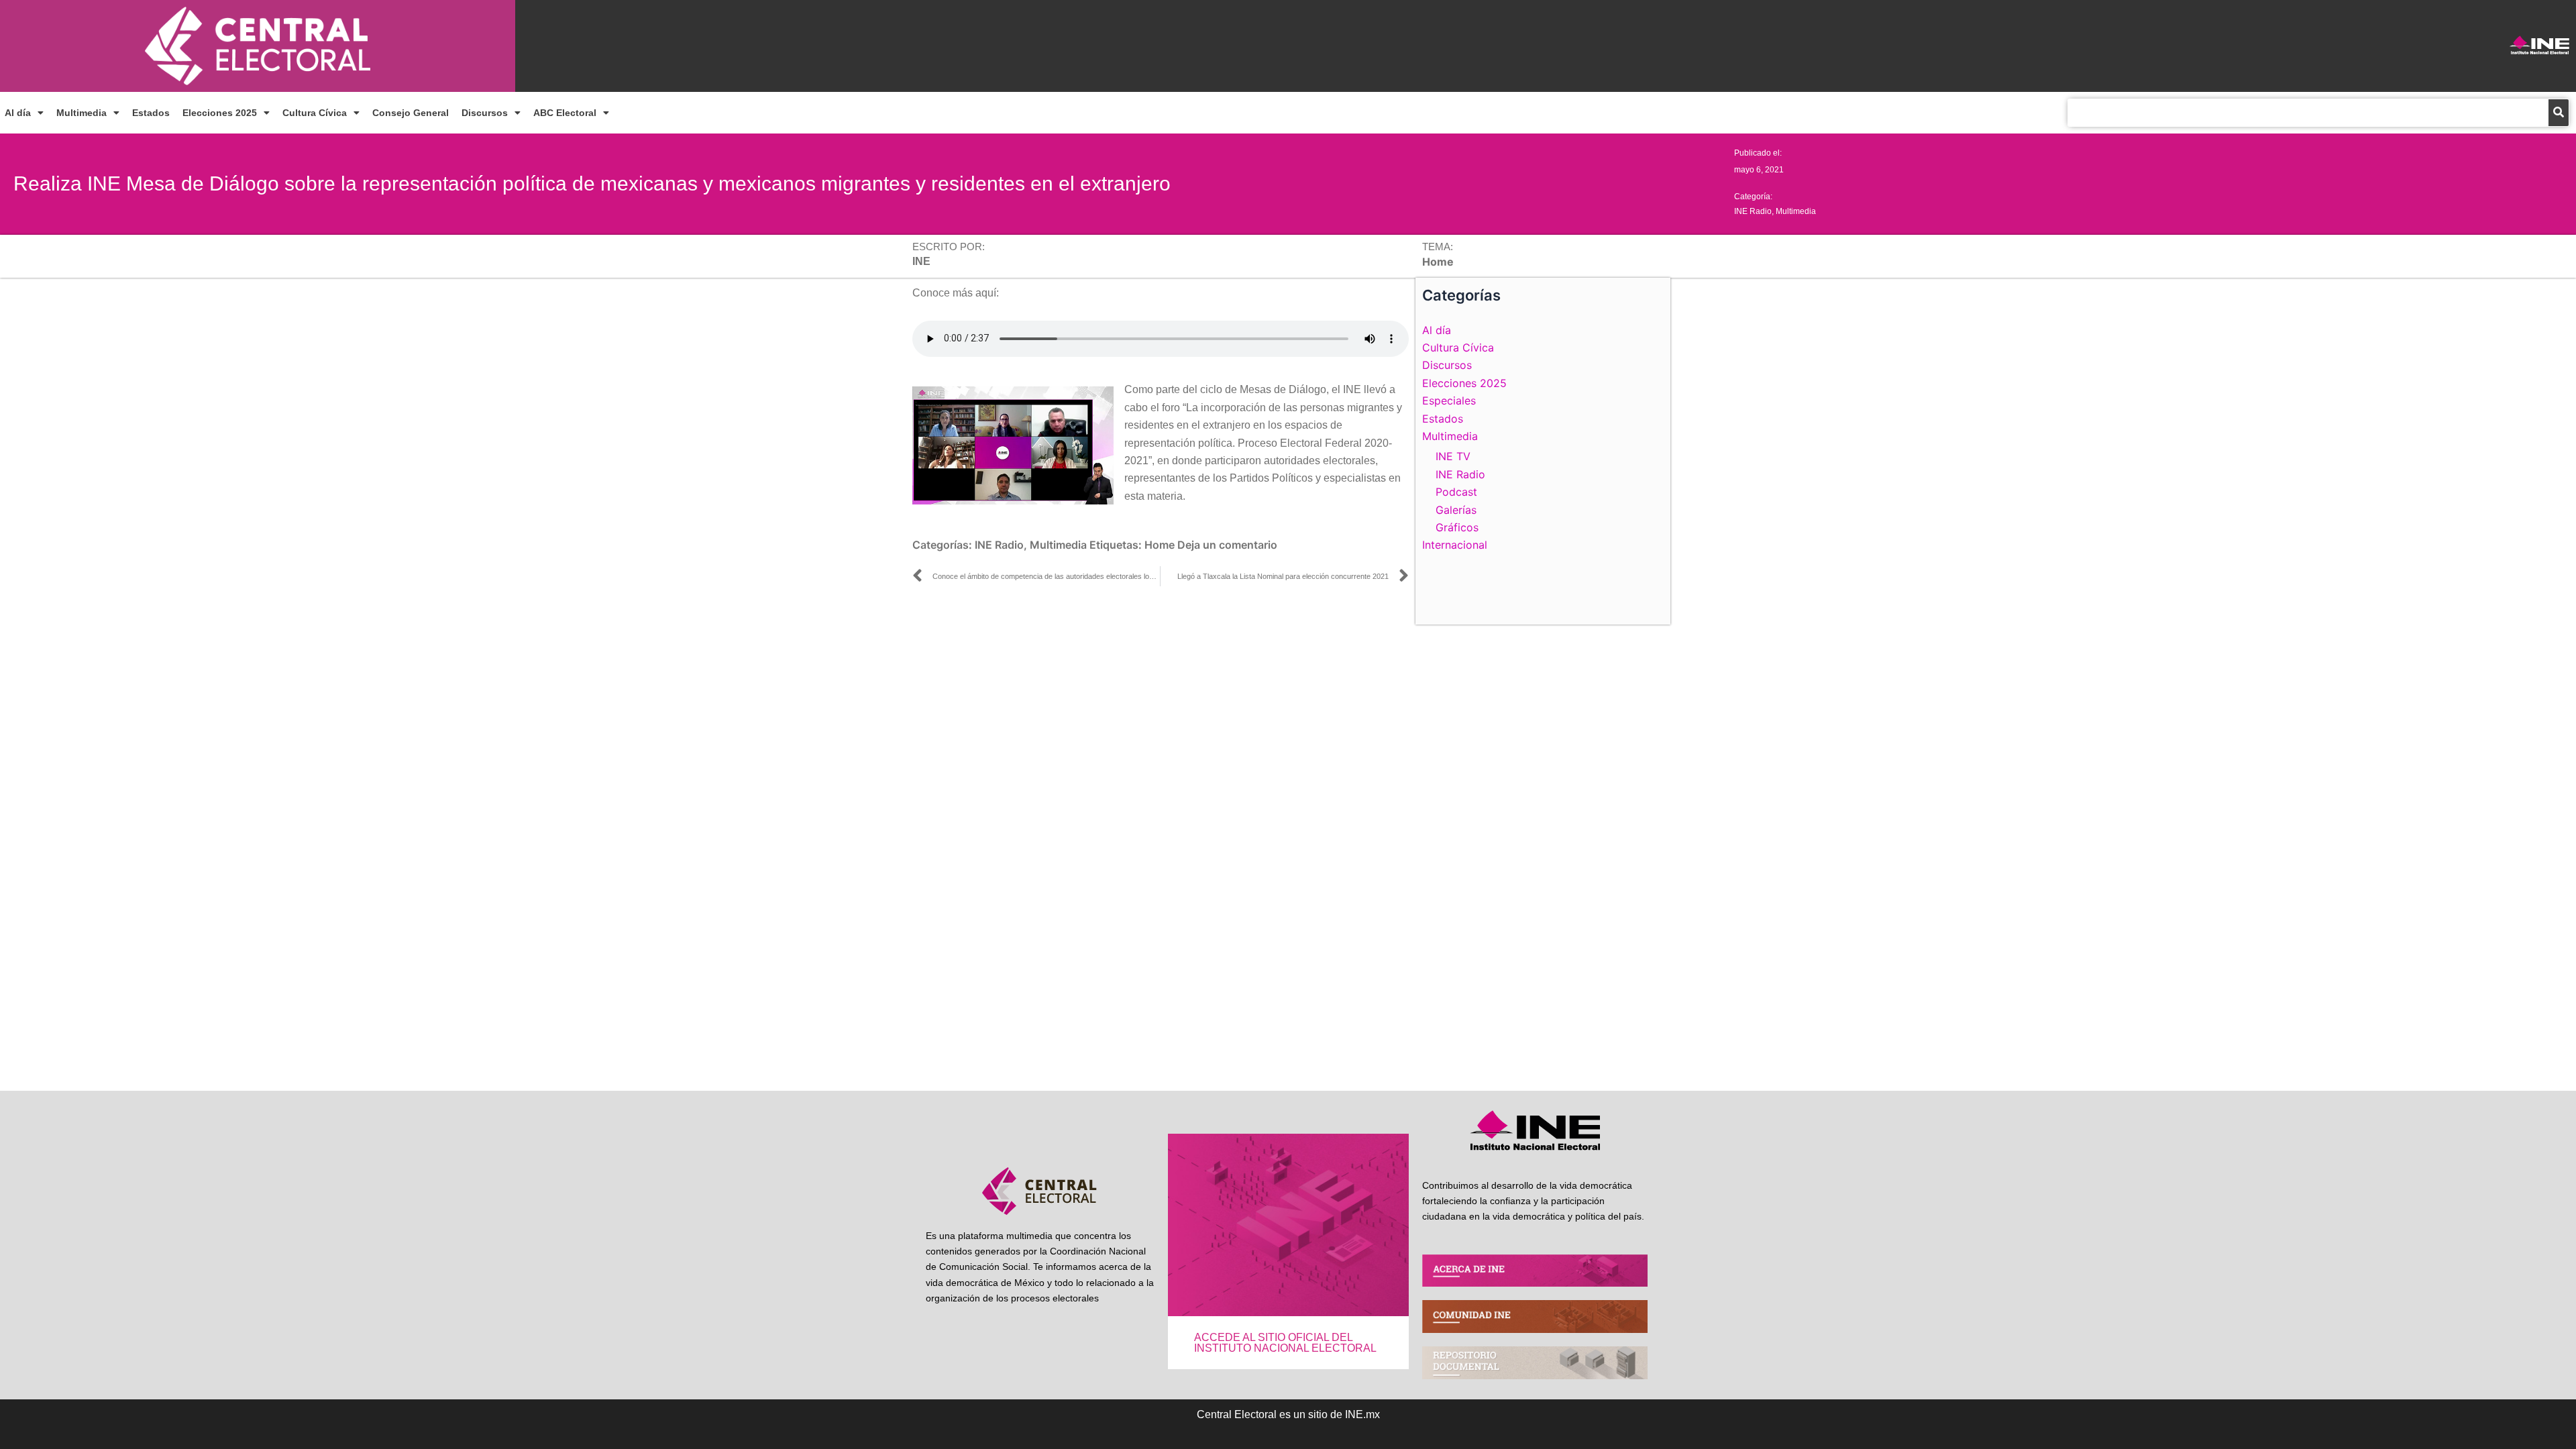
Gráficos (1457, 527)
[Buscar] (2559, 113)
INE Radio (1753, 211)
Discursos (485, 113)
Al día (18, 113)
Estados (151, 113)
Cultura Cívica (315, 113)
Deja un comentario (1227, 545)
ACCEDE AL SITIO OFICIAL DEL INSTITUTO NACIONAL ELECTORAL (1285, 1343)
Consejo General (411, 113)
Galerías (1456, 510)
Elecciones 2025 (220, 113)
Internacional (1455, 545)
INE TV (1453, 456)
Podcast (1456, 492)
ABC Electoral (565, 113)
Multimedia (82, 113)
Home (1160, 545)
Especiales (1449, 400)
